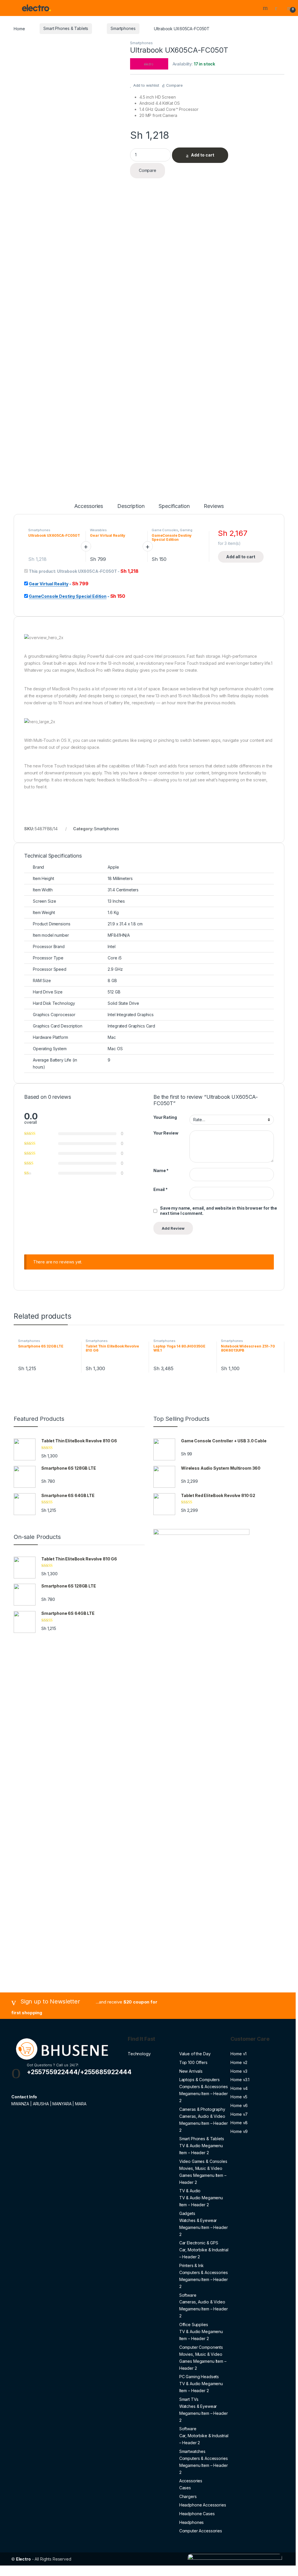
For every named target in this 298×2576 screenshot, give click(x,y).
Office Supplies (194, 2325)
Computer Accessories (201, 2531)
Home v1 (238, 2054)
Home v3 (239, 2071)
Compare (174, 85)
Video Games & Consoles (203, 2161)
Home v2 (239, 2062)
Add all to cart (241, 557)
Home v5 (239, 2097)
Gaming (186, 530)
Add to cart (203, 155)
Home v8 (239, 2123)
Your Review (166, 1133)
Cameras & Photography (202, 2109)
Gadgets (187, 2213)
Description (131, 506)
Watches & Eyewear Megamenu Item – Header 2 (204, 2227)
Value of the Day (195, 2054)
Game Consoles (165, 530)
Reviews (214, 506)
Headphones (192, 2522)
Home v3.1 (240, 2080)
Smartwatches (192, 2451)
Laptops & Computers (199, 2080)
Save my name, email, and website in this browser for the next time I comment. (219, 1211)
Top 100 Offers (193, 2062)
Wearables (98, 530)
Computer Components (201, 2347)
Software (188, 2295)
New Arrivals (191, 2071)
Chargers (188, 2496)
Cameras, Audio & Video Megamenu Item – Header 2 (204, 2123)
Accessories (89, 506)
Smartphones (123, 28)
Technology (139, 2054)
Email (160, 1189)
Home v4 (239, 2088)
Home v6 (239, 2105)
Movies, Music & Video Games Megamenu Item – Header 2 (203, 2175)
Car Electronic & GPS (199, 2243)
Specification (174, 506)
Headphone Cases (197, 2514)
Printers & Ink (191, 2265)
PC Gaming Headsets (199, 2377)
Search (266, 8)
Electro (23, 2559)
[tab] (89, 509)
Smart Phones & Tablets (66, 28)
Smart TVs (189, 2399)
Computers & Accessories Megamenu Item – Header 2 (204, 2094)
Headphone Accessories (203, 2505)
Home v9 (239, 2131)
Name (161, 1170)
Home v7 (239, 2114)
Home (19, 28)
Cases (185, 2488)
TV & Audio (190, 2191)
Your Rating (165, 1117)
